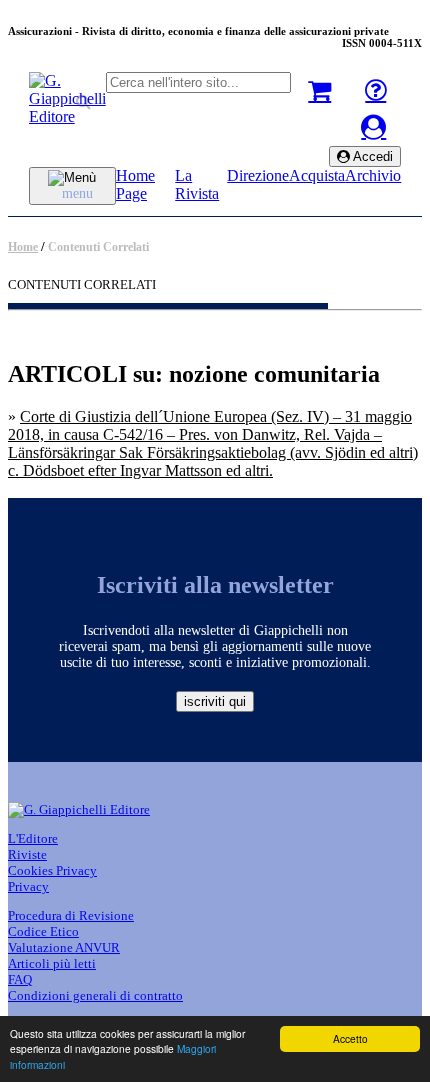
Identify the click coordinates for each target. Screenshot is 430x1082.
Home (23, 247)
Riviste (27, 854)
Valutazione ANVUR (64, 947)
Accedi (371, 156)
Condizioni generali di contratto (95, 995)
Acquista (317, 175)
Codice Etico (43, 931)
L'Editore (33, 838)
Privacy (28, 886)
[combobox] (198, 82)
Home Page (135, 184)
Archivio (373, 175)
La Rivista (197, 184)
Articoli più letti (52, 963)
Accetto (350, 1038)
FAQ (20, 979)
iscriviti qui (215, 701)
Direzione (258, 175)
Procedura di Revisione (71, 915)
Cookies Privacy (52, 870)
